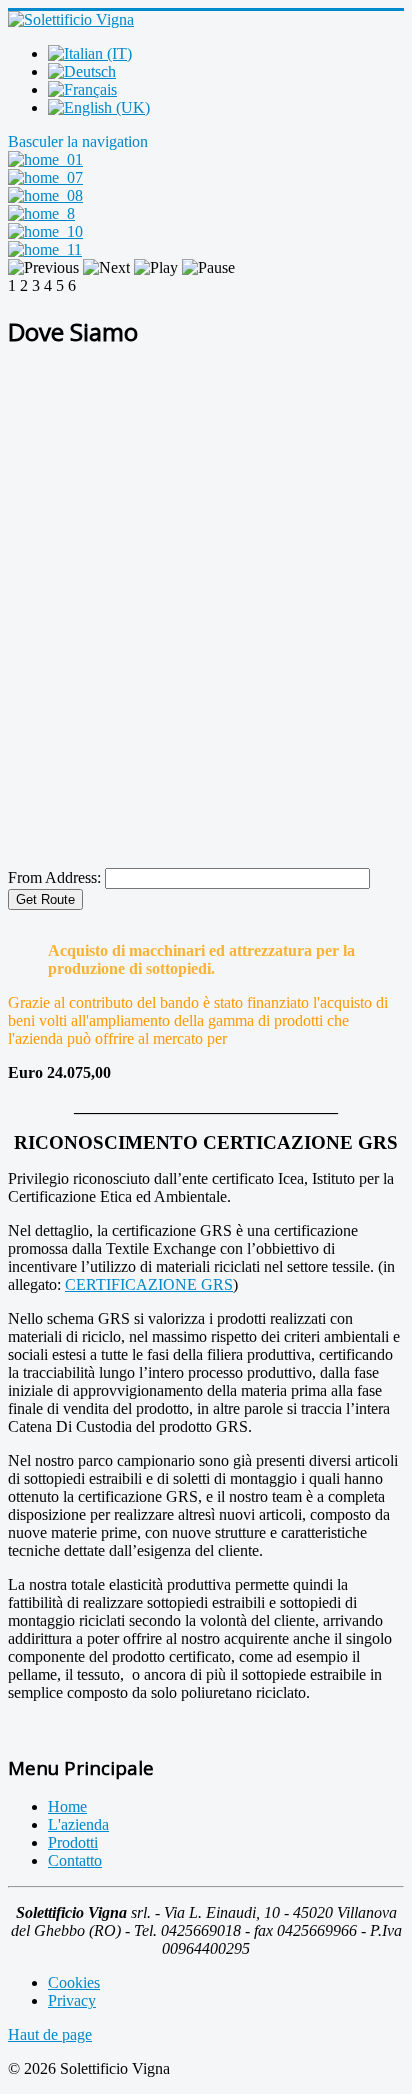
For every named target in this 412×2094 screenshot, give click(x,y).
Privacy (72, 2000)
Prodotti (73, 1842)
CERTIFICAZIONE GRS (149, 1284)
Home (67, 1806)
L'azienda (78, 1824)
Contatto (75, 1860)
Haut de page (50, 2034)
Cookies (74, 1982)
